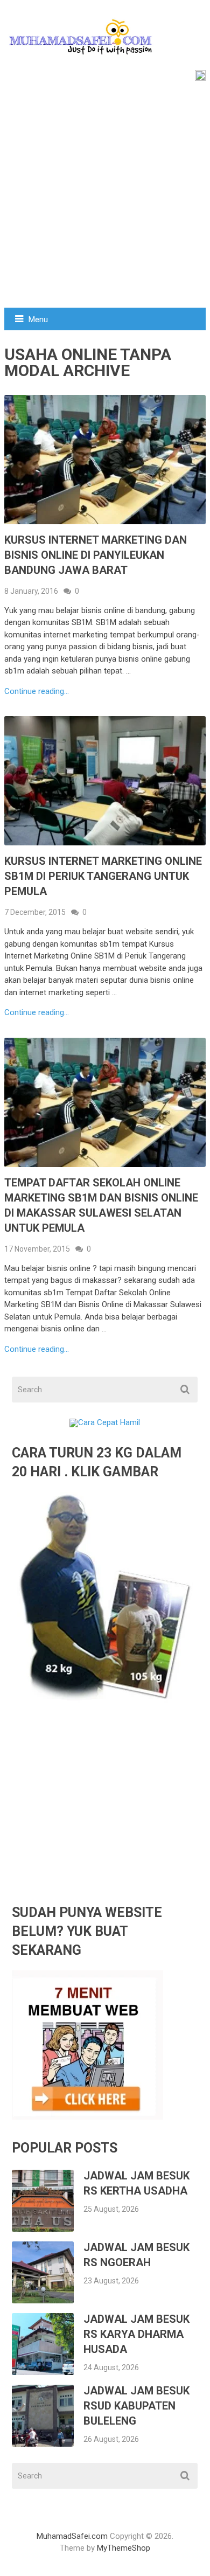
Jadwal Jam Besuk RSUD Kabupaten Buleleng (136, 2406)
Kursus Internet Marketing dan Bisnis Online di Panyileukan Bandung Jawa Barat (96, 555)
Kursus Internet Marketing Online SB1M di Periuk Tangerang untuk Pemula (103, 876)
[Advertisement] (105, 197)
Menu (38, 320)
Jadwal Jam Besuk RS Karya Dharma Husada (136, 2334)
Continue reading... (37, 692)
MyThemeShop (124, 2548)
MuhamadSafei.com (72, 2536)
